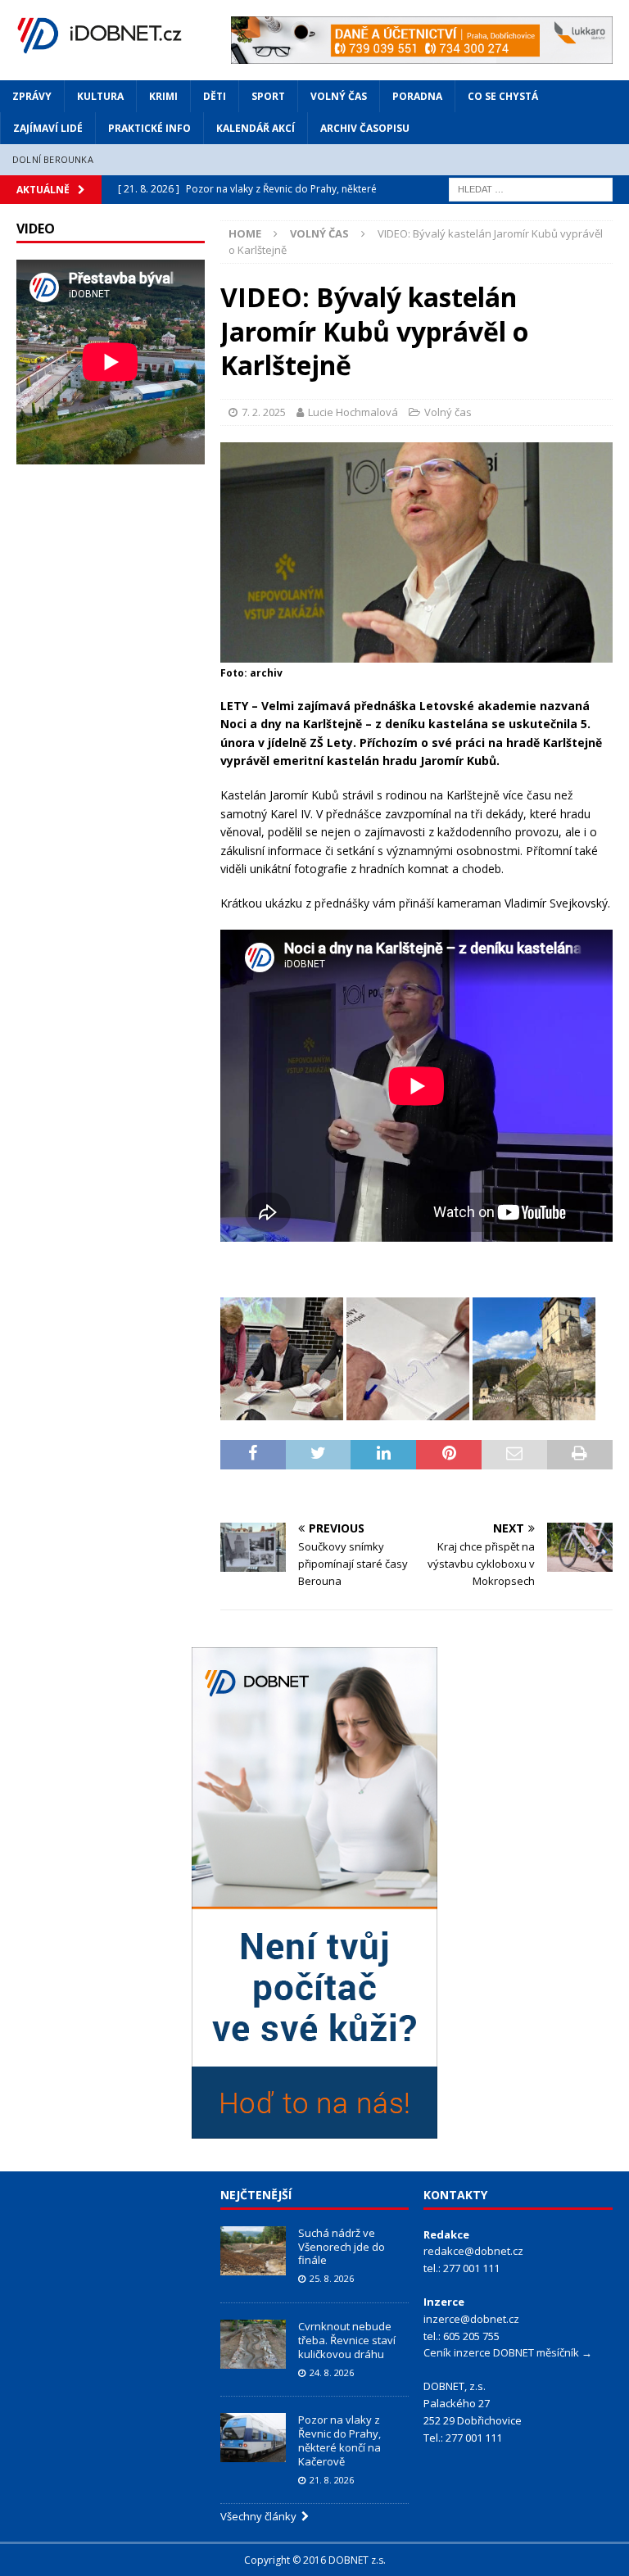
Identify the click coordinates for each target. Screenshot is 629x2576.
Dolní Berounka (53, 159)
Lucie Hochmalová (353, 412)
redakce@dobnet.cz (473, 2251)
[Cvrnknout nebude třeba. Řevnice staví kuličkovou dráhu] (253, 2344)
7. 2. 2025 (264, 412)
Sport (268, 96)
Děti (215, 96)
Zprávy (32, 96)
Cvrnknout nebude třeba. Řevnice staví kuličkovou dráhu (347, 2340)
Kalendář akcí (256, 128)
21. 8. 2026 (332, 2480)
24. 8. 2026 (332, 2372)
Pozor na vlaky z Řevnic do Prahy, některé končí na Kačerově (339, 2440)
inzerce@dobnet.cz (471, 2319)
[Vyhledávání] (531, 188)
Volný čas (339, 96)
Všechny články (261, 2516)
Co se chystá (503, 96)
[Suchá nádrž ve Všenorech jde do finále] (253, 2251)
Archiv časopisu (365, 128)
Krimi (163, 96)
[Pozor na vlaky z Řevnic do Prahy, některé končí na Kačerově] (253, 2438)
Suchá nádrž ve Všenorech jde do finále (342, 2247)
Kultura (100, 96)
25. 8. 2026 (332, 2278)
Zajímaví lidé (48, 128)
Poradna (417, 96)
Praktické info (149, 128)
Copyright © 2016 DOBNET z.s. (315, 2560)
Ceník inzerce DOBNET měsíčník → (508, 2352)
